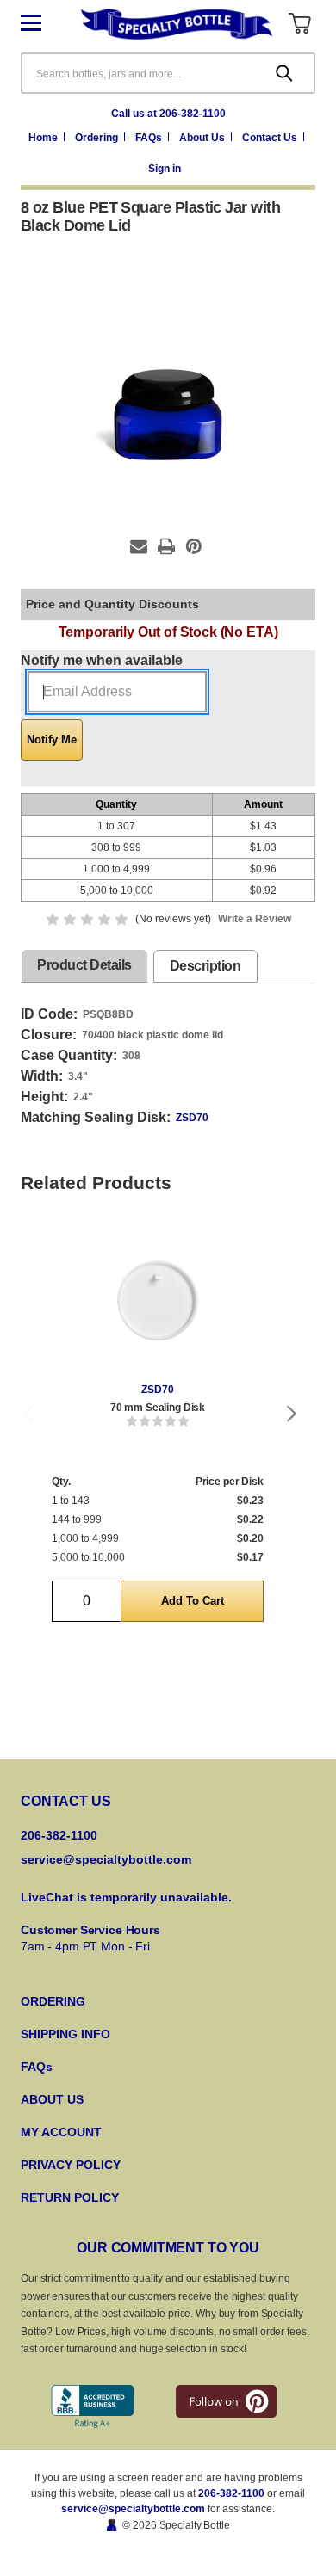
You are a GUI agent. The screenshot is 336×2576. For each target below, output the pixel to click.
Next (292, 1413)
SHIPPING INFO (65, 2034)
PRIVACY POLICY (71, 2165)
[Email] (139, 546)
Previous (28, 1413)
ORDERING (53, 2001)
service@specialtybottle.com (106, 1859)
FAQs (150, 138)
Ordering (98, 138)
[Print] (166, 546)
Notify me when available (102, 660)
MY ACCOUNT (61, 2132)
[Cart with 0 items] (299, 24)
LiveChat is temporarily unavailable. (126, 1897)
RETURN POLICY (70, 2197)
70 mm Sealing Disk (158, 1408)
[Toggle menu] (44, 24)
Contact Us (271, 138)
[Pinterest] (194, 546)
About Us (203, 138)
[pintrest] (226, 2401)
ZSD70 (192, 1118)
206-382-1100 (231, 2493)
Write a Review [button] (255, 919)
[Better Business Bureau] (93, 2407)
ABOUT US (52, 2099)
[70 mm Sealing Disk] (158, 1300)
